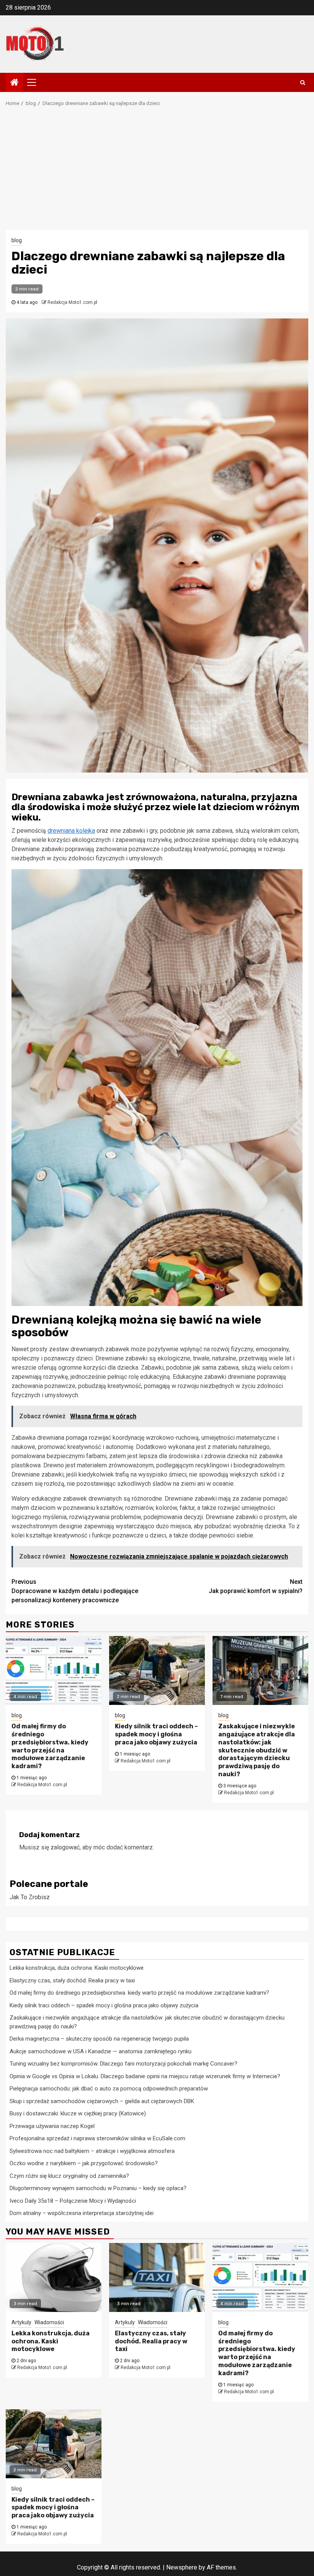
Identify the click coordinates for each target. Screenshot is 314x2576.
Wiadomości (49, 2322)
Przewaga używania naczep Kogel (52, 2126)
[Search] (303, 82)
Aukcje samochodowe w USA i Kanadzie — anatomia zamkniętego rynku (101, 2051)
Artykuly (21, 2322)
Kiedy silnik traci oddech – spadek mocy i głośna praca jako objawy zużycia (156, 1734)
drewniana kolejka (71, 831)
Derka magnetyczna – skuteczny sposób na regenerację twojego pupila (99, 2039)
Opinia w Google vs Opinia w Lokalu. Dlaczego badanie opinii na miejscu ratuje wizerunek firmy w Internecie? (145, 2076)
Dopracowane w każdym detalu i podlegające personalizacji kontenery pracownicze (75, 1591)
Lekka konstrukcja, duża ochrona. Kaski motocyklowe (77, 1968)
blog (17, 240)
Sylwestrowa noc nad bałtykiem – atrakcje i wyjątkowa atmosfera (92, 2151)
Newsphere (182, 2567)
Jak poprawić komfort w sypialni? (256, 1586)
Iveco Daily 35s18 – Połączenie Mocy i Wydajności (73, 2201)
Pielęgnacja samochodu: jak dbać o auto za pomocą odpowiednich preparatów (109, 2089)
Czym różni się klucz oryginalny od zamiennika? (69, 2176)
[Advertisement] (157, 172)
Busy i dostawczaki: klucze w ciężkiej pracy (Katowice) (78, 2113)
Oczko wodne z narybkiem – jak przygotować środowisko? (84, 2163)
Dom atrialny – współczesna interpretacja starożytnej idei (82, 2213)
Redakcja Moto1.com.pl (72, 302)
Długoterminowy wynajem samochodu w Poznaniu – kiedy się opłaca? (98, 2188)
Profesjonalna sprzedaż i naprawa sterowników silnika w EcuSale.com (97, 2138)
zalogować (65, 1847)
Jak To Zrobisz (30, 1897)
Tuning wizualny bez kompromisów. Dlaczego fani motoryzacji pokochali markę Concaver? (123, 2064)
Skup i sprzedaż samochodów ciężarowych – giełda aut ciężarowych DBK (102, 2101)
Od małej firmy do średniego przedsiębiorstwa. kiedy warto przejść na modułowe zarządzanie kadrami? (50, 1746)
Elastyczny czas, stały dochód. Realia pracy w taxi (72, 1980)
